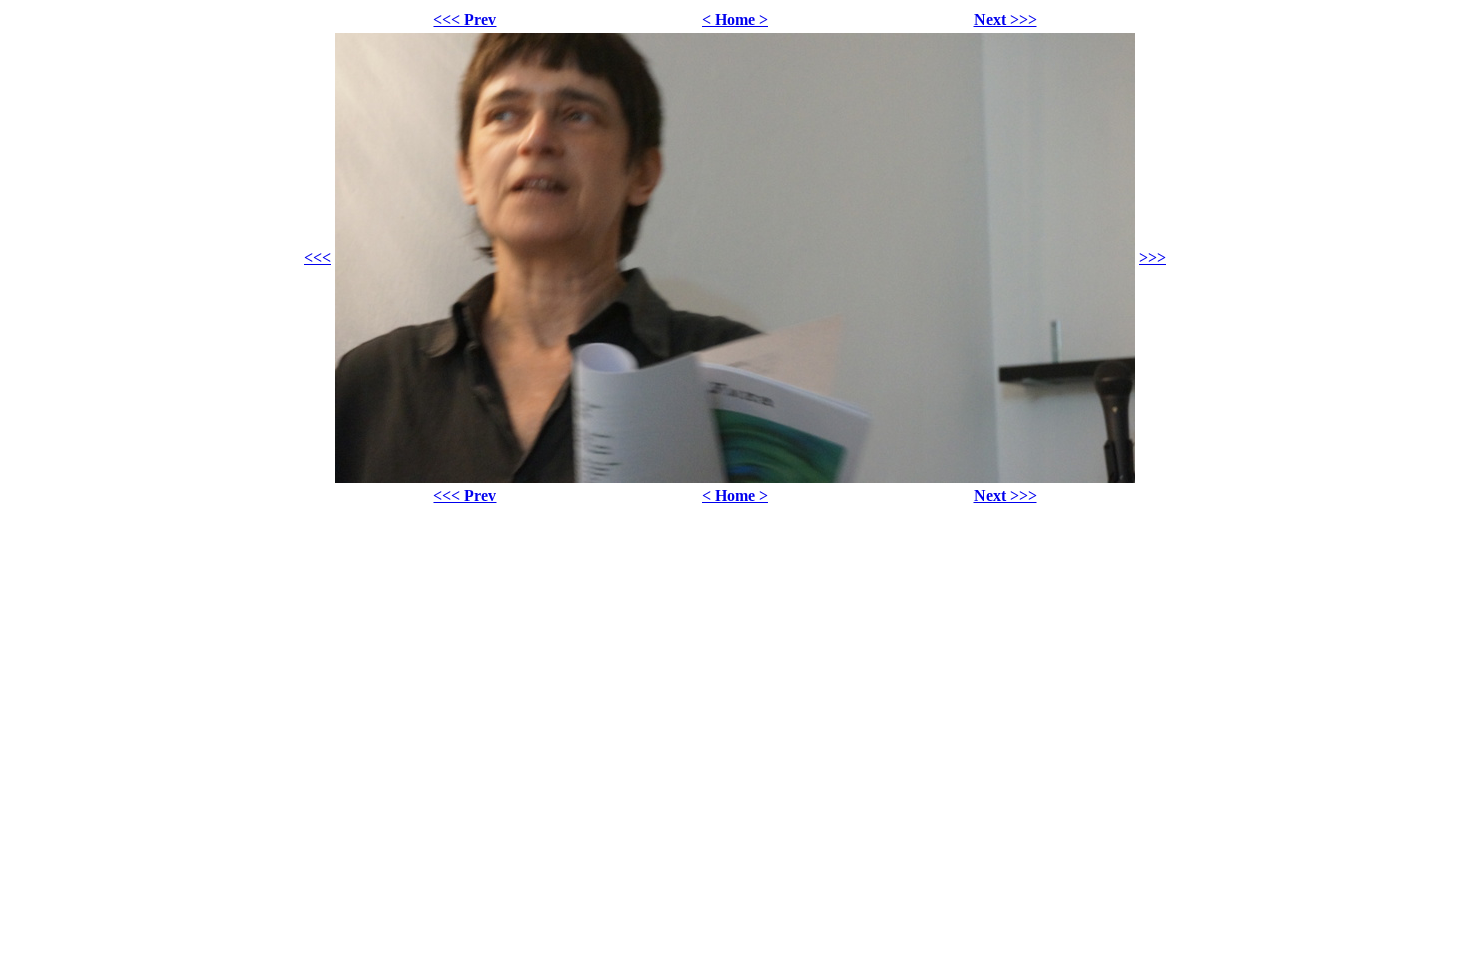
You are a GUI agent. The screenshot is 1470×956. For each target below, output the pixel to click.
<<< (317, 257)
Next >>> (1005, 19)
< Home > (735, 19)
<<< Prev (464, 19)
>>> (1152, 257)
